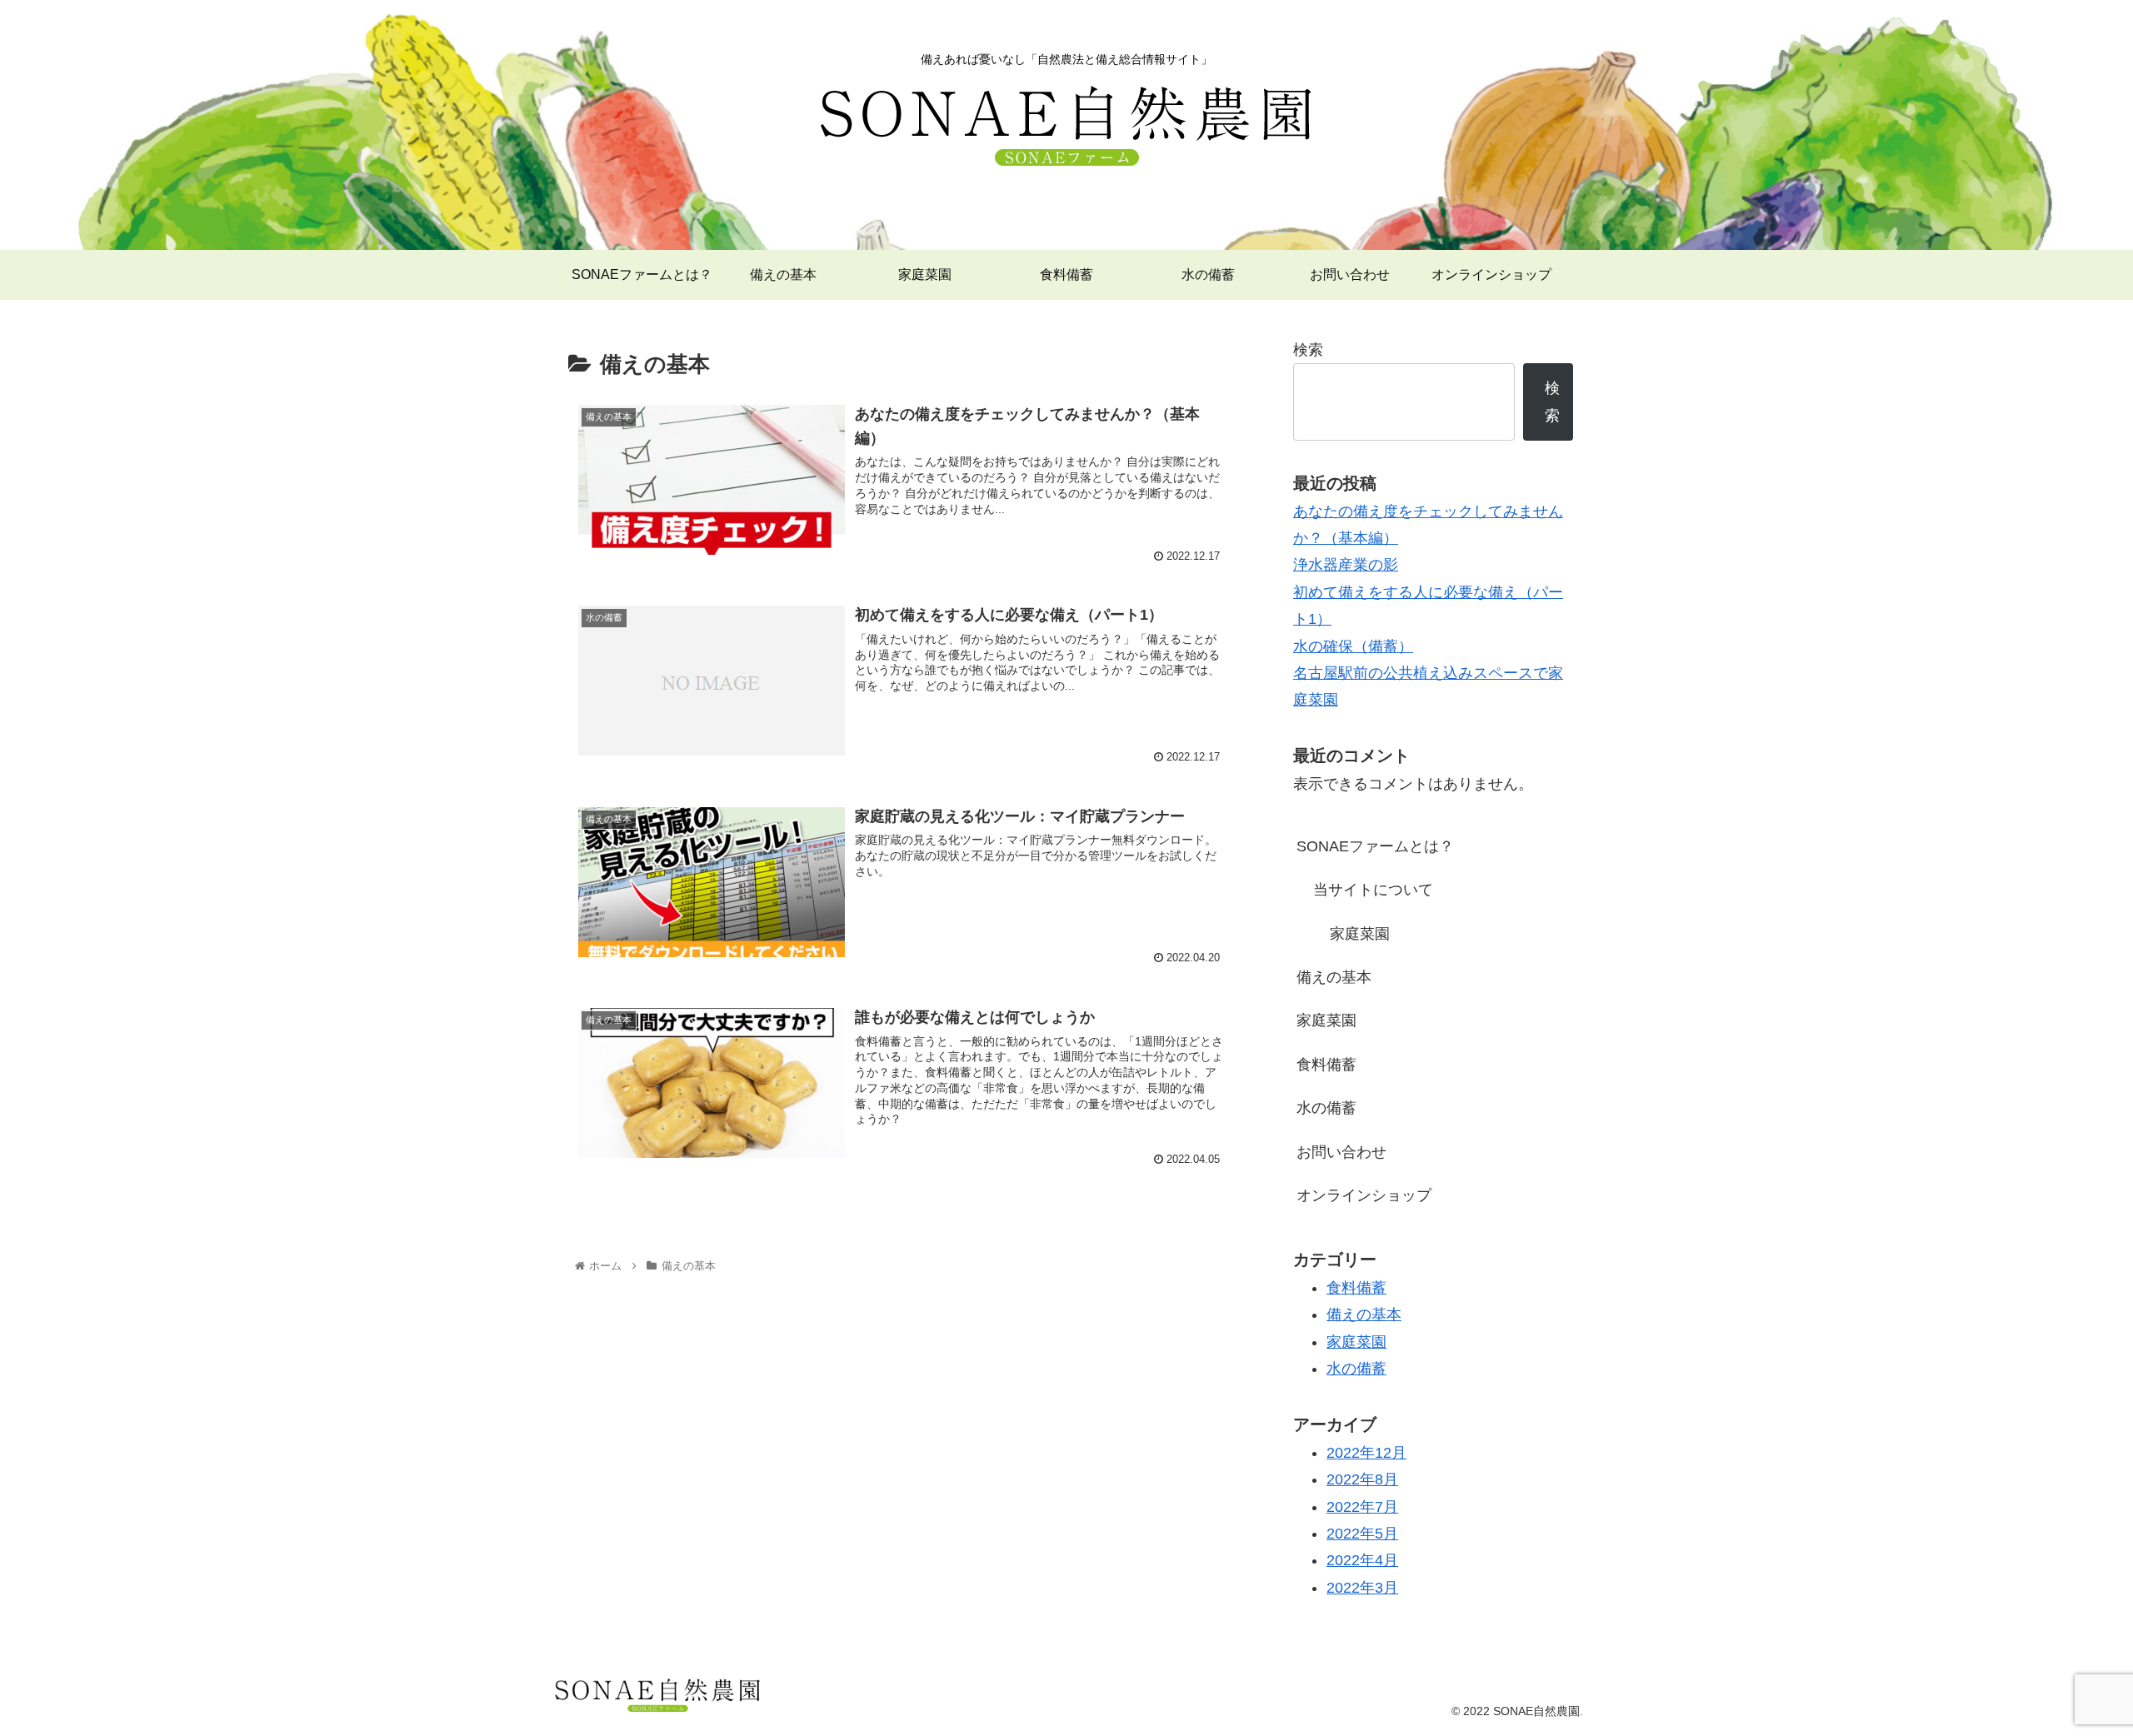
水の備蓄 (1326, 1108)
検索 (1308, 350)
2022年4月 (1362, 1560)
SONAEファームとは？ (1375, 846)
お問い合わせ (1341, 1152)
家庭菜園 (1360, 934)
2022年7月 (1362, 1507)
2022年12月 (1366, 1453)
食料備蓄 (1326, 1065)
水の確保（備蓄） (1353, 646)
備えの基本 (1334, 977)
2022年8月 (1362, 1479)
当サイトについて (1373, 890)
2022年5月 (1362, 1534)
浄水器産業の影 (1346, 565)
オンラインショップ (1364, 1195)
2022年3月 (1362, 1588)
